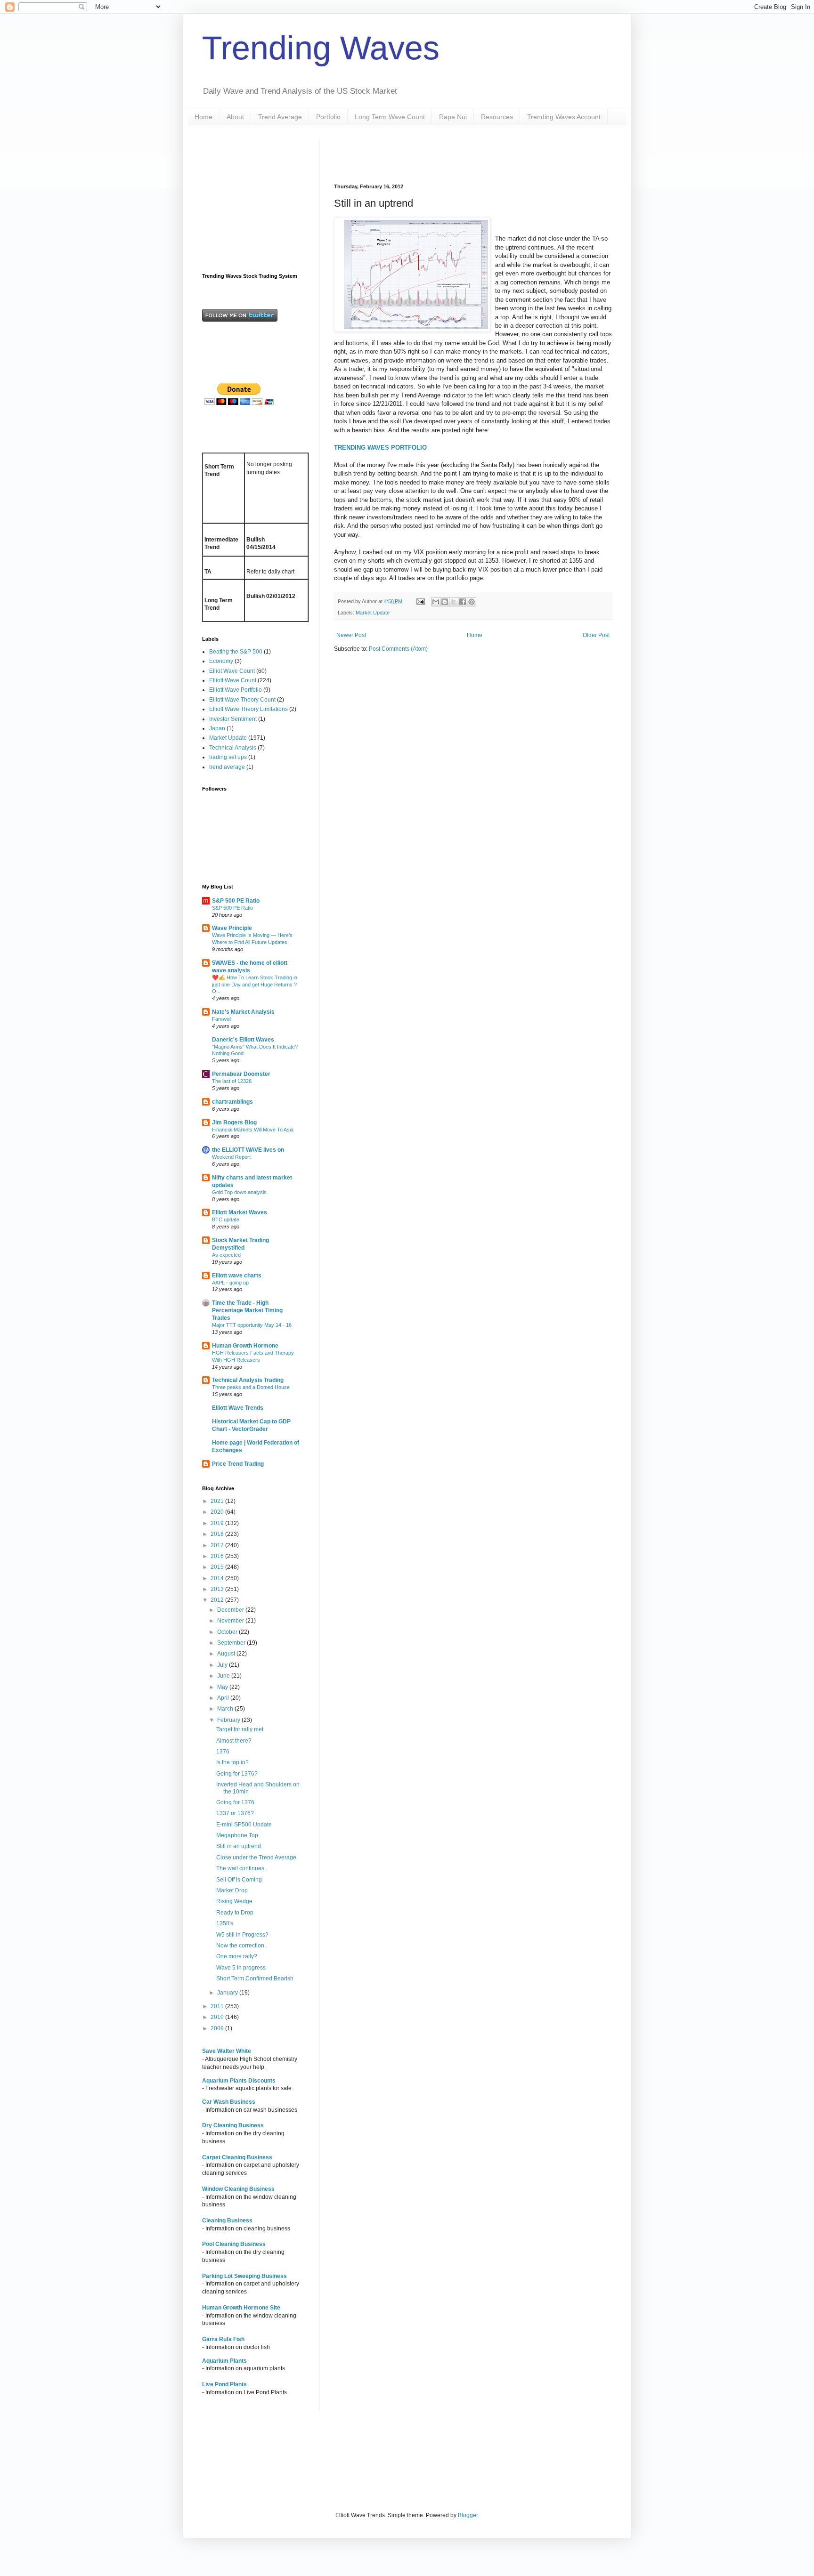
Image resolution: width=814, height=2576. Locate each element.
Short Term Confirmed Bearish (255, 1978)
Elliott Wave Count (233, 680)
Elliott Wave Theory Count (242, 700)
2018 (218, 1534)
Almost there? (234, 1741)
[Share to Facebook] (463, 602)
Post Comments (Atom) (398, 649)
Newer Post (351, 635)
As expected (226, 1255)
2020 (218, 1512)
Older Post (596, 635)
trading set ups (228, 757)
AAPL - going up (230, 1283)
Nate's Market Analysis (243, 1012)
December (231, 1610)
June (224, 1676)
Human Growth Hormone (245, 1346)
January (228, 1993)
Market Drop (232, 1890)
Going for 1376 (235, 1802)
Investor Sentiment (233, 719)
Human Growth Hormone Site (241, 2308)
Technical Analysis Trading (248, 1380)
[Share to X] (454, 602)
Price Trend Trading (238, 1464)
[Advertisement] (444, 153)
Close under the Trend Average (256, 1857)
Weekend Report (231, 1157)
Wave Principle (232, 928)
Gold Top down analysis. (240, 1192)
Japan (217, 728)
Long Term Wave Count (390, 117)
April (224, 1698)
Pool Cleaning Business (234, 2244)
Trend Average (280, 117)
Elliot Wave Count (232, 671)
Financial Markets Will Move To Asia (253, 1130)
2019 (218, 1523)
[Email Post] (420, 601)
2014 (218, 1578)
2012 (218, 1600)
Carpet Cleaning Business (237, 2157)
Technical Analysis (233, 748)
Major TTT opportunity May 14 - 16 (252, 1325)
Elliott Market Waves (240, 1212)
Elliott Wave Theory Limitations (248, 709)
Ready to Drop (235, 1913)
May (223, 1687)
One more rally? (237, 1956)
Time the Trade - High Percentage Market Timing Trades (247, 1310)
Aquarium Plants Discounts (239, 2081)
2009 (218, 2028)
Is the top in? (232, 1762)
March (226, 1709)
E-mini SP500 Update (244, 1825)
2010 (218, 2017)
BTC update (226, 1219)
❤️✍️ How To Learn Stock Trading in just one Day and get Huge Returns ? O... (255, 985)
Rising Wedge (234, 1901)
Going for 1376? (237, 1774)
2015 (218, 1567)
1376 (223, 1752)
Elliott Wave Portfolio (236, 690)
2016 (218, 1556)
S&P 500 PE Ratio (236, 901)
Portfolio (328, 117)
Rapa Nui (453, 117)
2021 (218, 1501)
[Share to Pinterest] (472, 602)
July (223, 1665)
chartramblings (232, 1102)
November (231, 1621)
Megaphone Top (237, 1835)
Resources (497, 117)
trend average (227, 767)
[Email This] (436, 602)
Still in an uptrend (239, 1846)
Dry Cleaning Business (233, 2125)
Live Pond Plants (224, 2384)
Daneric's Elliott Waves (243, 1040)
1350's (225, 1923)
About (235, 117)
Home (203, 117)
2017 (218, 1545)
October (228, 1632)
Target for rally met (240, 1729)
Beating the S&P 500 (236, 652)
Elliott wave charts (237, 1276)
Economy (221, 661)
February (229, 1720)
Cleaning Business (227, 2221)
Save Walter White (227, 2051)
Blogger (468, 2515)
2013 (218, 1589)
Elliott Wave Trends (238, 1408)
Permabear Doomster (241, 1074)
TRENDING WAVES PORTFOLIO (380, 448)
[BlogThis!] (445, 602)
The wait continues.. (242, 1868)
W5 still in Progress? (242, 1935)
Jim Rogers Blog (234, 1122)
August (227, 1654)
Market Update (373, 613)
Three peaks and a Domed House (251, 1387)
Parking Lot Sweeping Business (244, 2276)
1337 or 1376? (235, 1813)
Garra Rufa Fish (223, 2339)
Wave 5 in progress (241, 1968)
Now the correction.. (242, 1946)
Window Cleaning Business (238, 2189)
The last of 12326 (232, 1081)
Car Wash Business (229, 2102)
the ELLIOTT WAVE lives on (248, 1150)
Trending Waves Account (564, 117)
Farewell (222, 1019)
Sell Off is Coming (239, 1880)
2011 (218, 2006)
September (232, 1643)
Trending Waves (321, 48)
